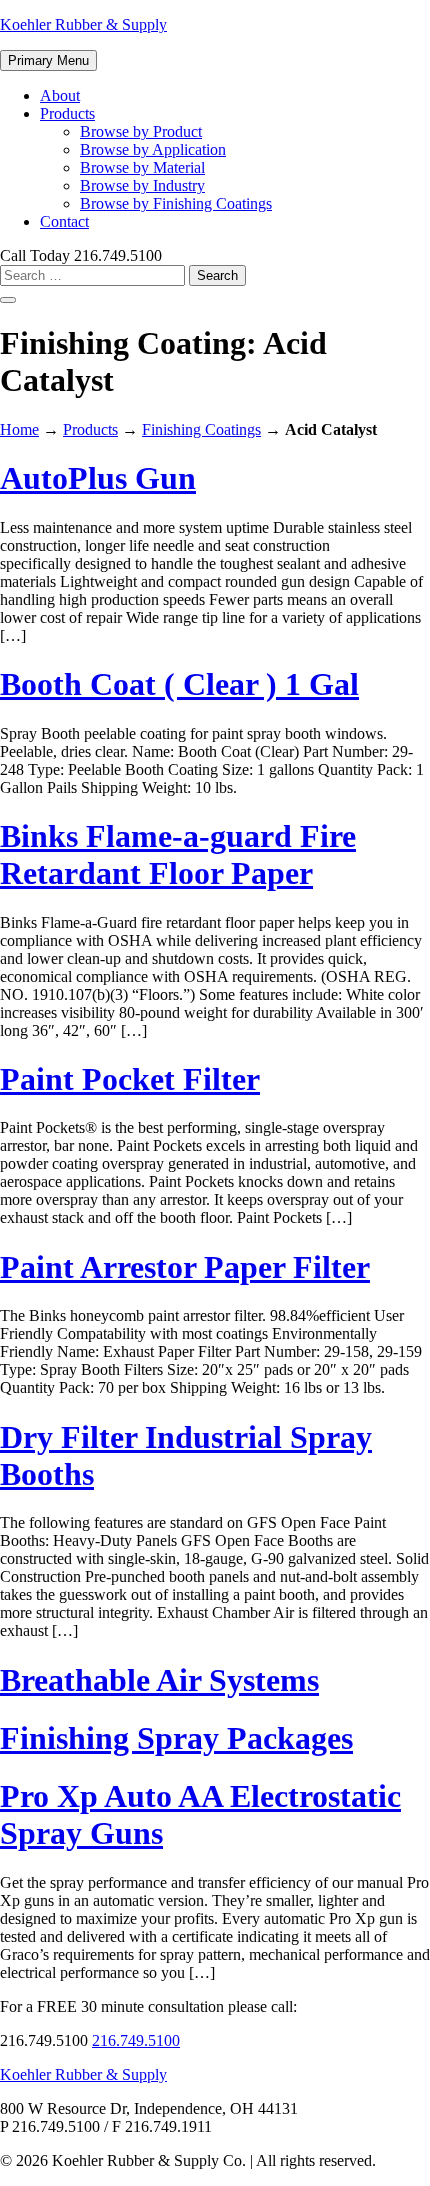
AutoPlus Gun (98, 478)
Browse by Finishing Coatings (176, 203)
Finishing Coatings (201, 429)
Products (67, 113)
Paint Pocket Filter (130, 1079)
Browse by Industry (142, 185)
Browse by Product (141, 131)
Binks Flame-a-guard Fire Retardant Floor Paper (178, 854)
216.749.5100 (136, 2040)
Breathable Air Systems (159, 1680)
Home (19, 429)
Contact (64, 221)
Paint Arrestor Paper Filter (185, 1267)
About (60, 95)
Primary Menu (48, 60)
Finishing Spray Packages (176, 1738)
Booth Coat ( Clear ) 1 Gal (179, 684)
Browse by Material (142, 167)
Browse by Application (153, 149)
